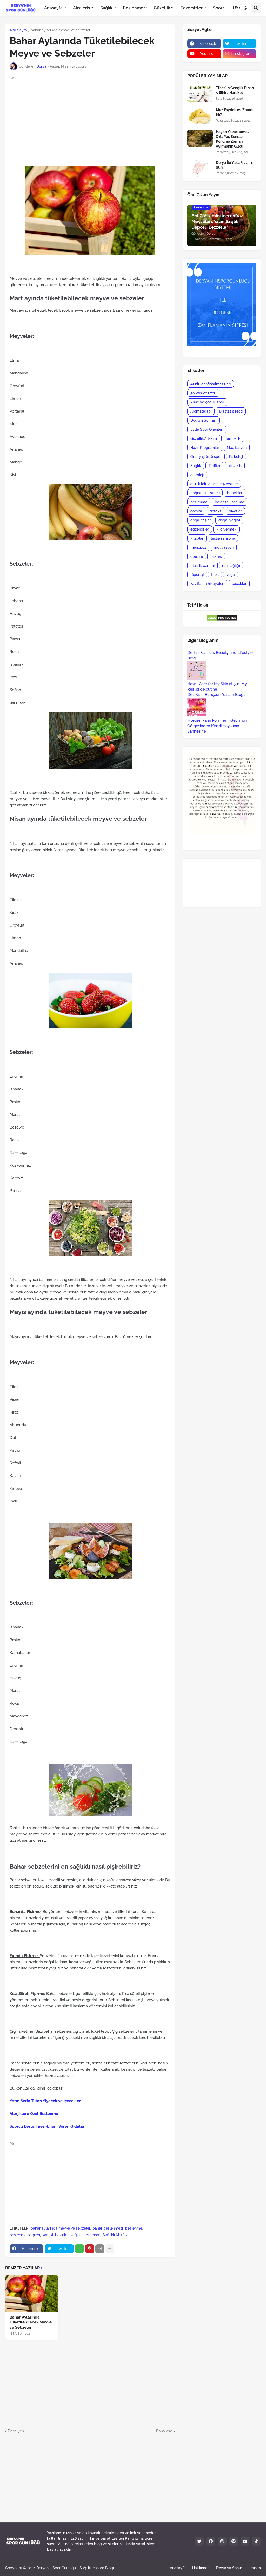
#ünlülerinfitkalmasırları (211, 384)
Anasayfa (178, 2568)
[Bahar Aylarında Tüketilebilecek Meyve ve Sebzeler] (32, 2293)
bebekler (235, 493)
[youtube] (245, 2541)
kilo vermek (226, 529)
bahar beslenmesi (108, 2228)
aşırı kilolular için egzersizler (214, 484)
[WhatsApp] (79, 2249)
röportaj (197, 575)
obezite (197, 556)
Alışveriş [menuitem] (81, 8)
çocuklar (239, 584)
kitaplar (197, 538)
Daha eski (164, 2431)
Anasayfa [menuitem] (53, 8)
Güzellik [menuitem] (162, 8)
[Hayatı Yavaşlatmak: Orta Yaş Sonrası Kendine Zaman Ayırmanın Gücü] (200, 138)
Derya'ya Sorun (229, 2568)
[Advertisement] (95, 117)
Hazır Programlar (205, 448)
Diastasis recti (231, 411)
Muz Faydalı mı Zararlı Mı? (235, 112)
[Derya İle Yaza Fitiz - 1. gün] (200, 169)
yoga (231, 575)
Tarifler (214, 466)
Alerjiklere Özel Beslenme (34, 2114)
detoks (215, 511)
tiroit (215, 575)
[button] (245, 8)
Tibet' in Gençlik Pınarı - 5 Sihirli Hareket (236, 90)
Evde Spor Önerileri (207, 429)
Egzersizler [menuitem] (192, 8)
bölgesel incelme (230, 502)
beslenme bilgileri (25, 2235)
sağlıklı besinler (55, 2235)
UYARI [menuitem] (239, 8)
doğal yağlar (229, 520)
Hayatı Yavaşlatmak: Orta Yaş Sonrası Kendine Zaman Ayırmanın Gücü (233, 139)
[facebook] (211, 2541)
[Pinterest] (90, 2249)
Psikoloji (236, 457)
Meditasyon (237, 448)
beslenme (134, 2228)
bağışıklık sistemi (205, 493)
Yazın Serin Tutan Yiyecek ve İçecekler (45, 2101)
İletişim (255, 2568)
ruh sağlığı (231, 566)
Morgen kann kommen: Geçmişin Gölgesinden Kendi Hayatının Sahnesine (217, 726)
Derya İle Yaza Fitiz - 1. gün (235, 165)
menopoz (198, 547)
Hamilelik (232, 438)
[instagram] (222, 2541)
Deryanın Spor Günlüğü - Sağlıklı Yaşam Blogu (76, 2568)
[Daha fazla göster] (110, 2249)
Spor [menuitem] (218, 8)
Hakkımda (201, 2568)
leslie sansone (223, 538)
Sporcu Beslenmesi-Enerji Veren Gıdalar (47, 2126)
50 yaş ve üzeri (203, 393)
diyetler (235, 511)
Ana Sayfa (18, 30)
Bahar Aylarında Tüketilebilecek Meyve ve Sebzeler (31, 2322)
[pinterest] (234, 2541)
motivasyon (224, 547)
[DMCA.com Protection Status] (222, 620)
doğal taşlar (201, 520)
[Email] (100, 2249)
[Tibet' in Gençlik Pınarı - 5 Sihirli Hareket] (200, 94)
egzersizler (200, 529)
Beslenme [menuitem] (133, 8)
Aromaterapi (201, 411)
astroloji (197, 475)
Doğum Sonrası (203, 420)
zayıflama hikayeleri (207, 584)
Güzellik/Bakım (204, 438)
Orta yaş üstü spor (206, 457)
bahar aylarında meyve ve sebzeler (61, 30)
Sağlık (196, 466)
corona (196, 511)
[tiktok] (256, 2541)
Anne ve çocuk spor (207, 402)
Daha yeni (16, 2431)
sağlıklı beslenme (85, 2235)
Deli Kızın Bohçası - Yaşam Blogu (217, 695)
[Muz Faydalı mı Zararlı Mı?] (200, 116)
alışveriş (235, 466)
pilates (216, 556)
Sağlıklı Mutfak (115, 2235)
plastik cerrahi (202, 566)
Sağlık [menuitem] (106, 8)
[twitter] (199, 2541)
